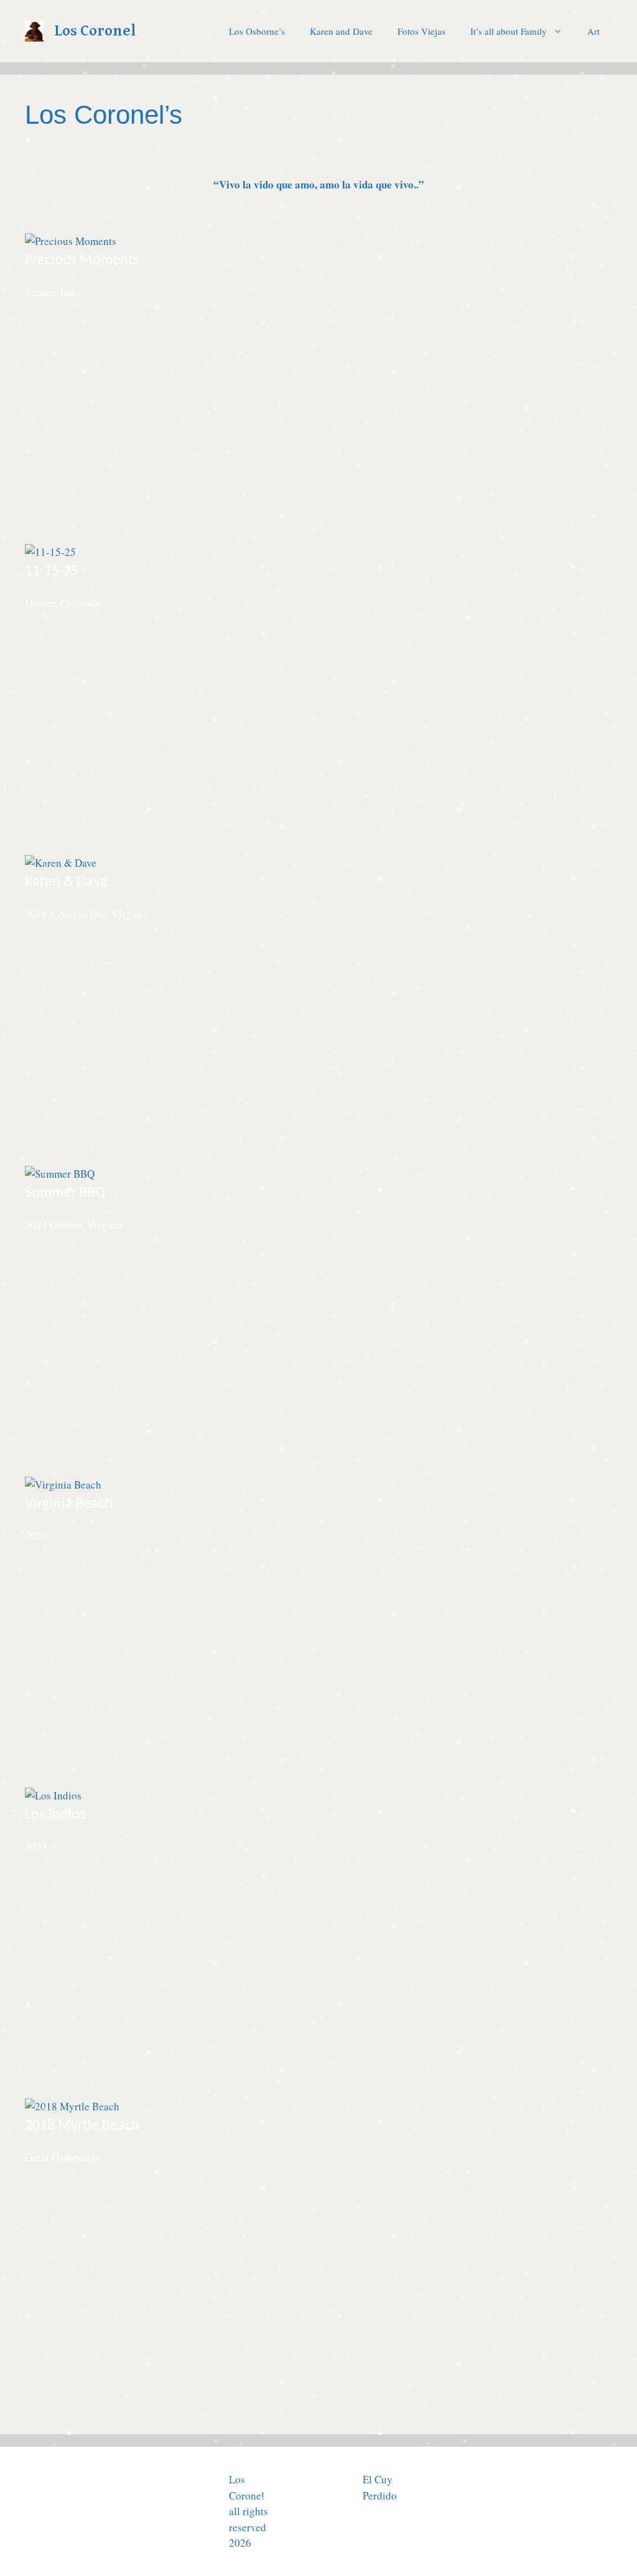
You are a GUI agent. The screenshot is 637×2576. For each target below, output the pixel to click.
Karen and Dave (341, 31)
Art (593, 31)
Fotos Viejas (421, 31)
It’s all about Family (509, 31)
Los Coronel (95, 31)
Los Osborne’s (257, 31)
